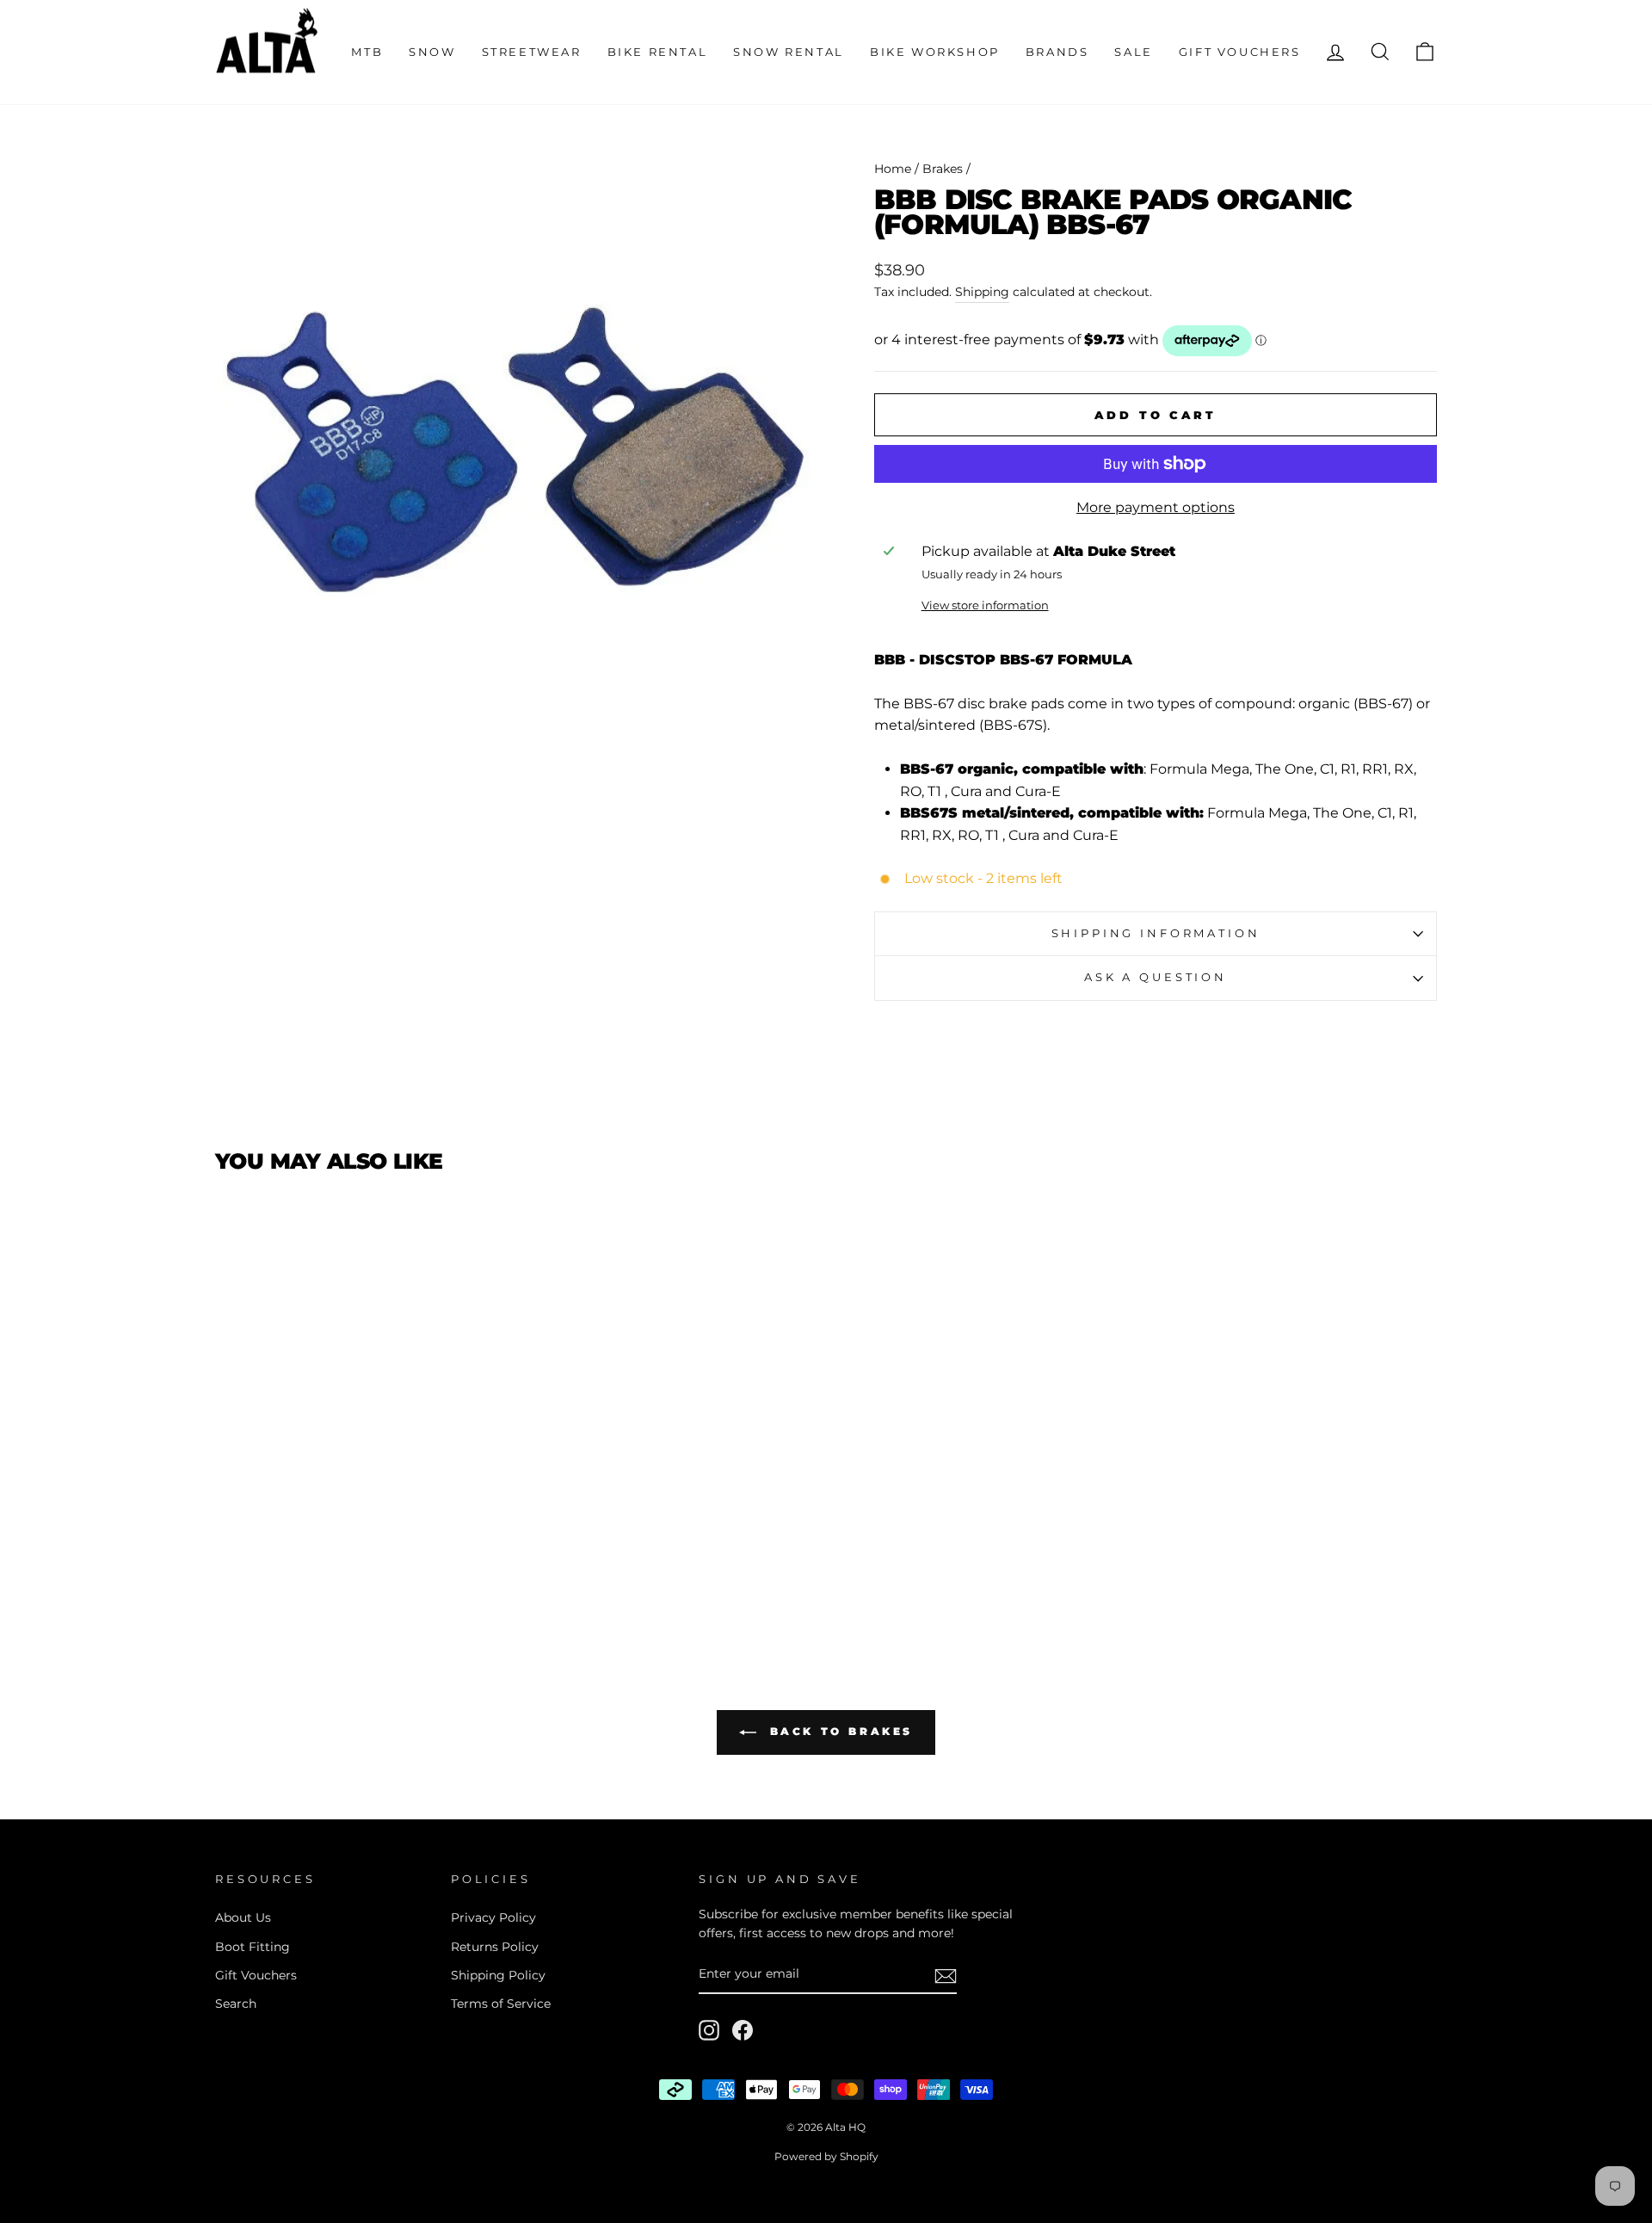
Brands (1057, 52)
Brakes (943, 169)
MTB (367, 52)
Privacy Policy (493, 1917)
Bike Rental (658, 52)
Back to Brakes (838, 1731)
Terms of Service (501, 2004)
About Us (243, 1917)
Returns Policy (495, 1947)
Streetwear (532, 52)
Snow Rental (789, 52)
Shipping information (1156, 933)
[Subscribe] (946, 1975)
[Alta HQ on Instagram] (709, 2030)
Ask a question (1156, 977)
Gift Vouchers (1240, 52)
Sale (1133, 52)
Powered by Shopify (826, 2156)
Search (236, 2004)
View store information (985, 605)
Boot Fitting (253, 1947)
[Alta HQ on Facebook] (743, 2030)
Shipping (982, 292)
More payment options (1156, 507)
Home (893, 169)
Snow (432, 52)
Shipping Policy (498, 1975)
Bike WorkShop (935, 52)
